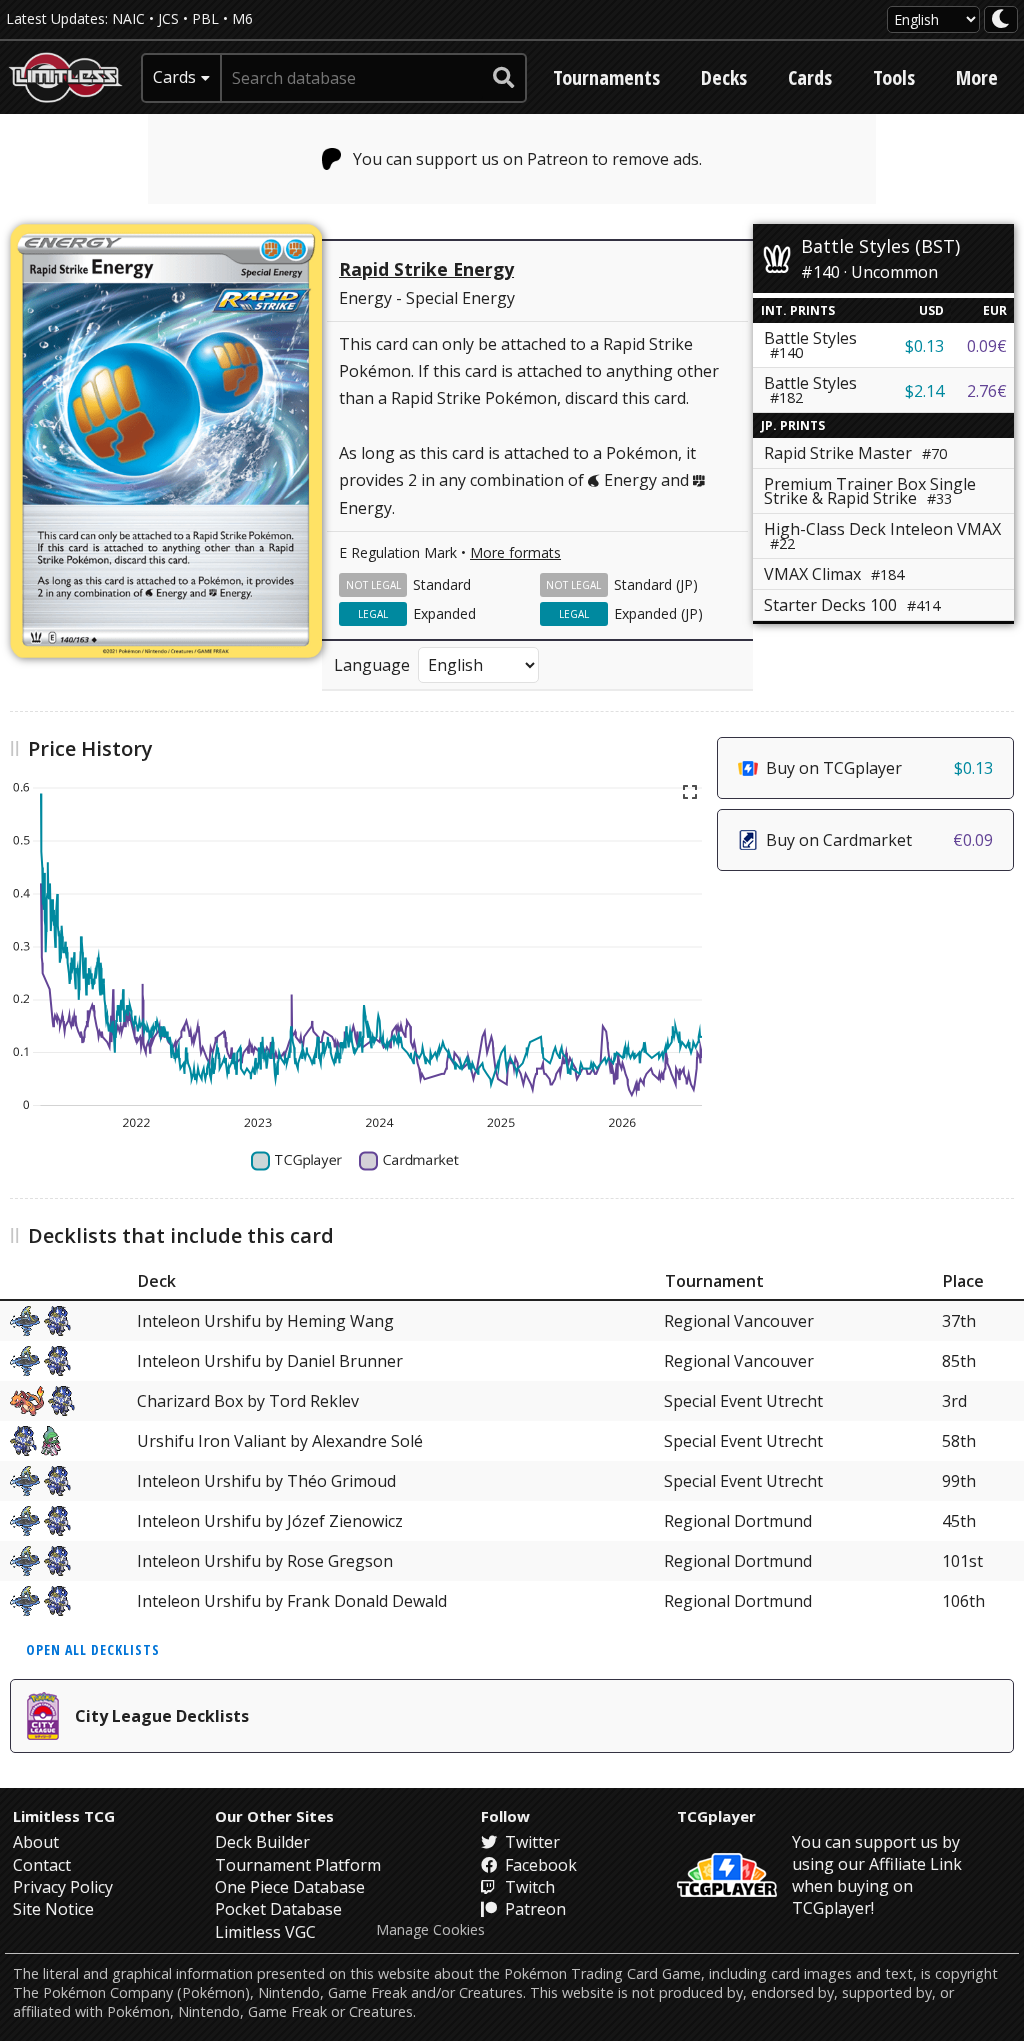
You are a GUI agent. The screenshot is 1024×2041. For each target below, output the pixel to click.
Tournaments (606, 77)
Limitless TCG (64, 1816)
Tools (894, 77)
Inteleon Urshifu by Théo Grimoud (266, 1481)
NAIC (128, 18)
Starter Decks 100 (852, 605)
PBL (205, 18)
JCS (168, 18)
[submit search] (504, 78)
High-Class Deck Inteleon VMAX (882, 535)
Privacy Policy (63, 1887)
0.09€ (987, 346)
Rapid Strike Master (855, 453)
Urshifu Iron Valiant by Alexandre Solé (280, 1441)
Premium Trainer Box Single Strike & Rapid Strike (870, 491)
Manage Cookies (430, 1930)
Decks (724, 77)
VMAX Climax (834, 574)
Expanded (444, 613)
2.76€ (987, 391)
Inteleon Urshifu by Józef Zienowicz (270, 1521)
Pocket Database (278, 1909)
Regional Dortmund (738, 1521)
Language (372, 665)
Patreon (533, 1909)
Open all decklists (93, 1649)
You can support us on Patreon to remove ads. (527, 159)
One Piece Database (290, 1887)
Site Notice (53, 1909)
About (36, 1842)
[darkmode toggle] (1001, 19)
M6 (242, 18)
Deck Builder (262, 1842)
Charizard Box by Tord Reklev (248, 1401)
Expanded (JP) (658, 613)
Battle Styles (810, 389)
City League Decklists (162, 1716)
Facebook (539, 1865)
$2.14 (924, 391)
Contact (42, 1865)
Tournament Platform (298, 1865)
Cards (810, 77)
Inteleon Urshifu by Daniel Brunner (270, 1361)
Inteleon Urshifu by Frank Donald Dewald (292, 1601)
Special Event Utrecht (743, 1401)
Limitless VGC (265, 1932)
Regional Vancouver (739, 1321)
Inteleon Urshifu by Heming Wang (265, 1321)
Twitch (528, 1887)
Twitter (530, 1842)
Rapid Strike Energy (426, 269)
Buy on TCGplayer (879, 768)
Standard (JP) (656, 584)
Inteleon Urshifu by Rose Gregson (265, 1561)
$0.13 (924, 346)
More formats (515, 552)
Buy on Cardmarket (879, 840)
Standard (442, 584)
